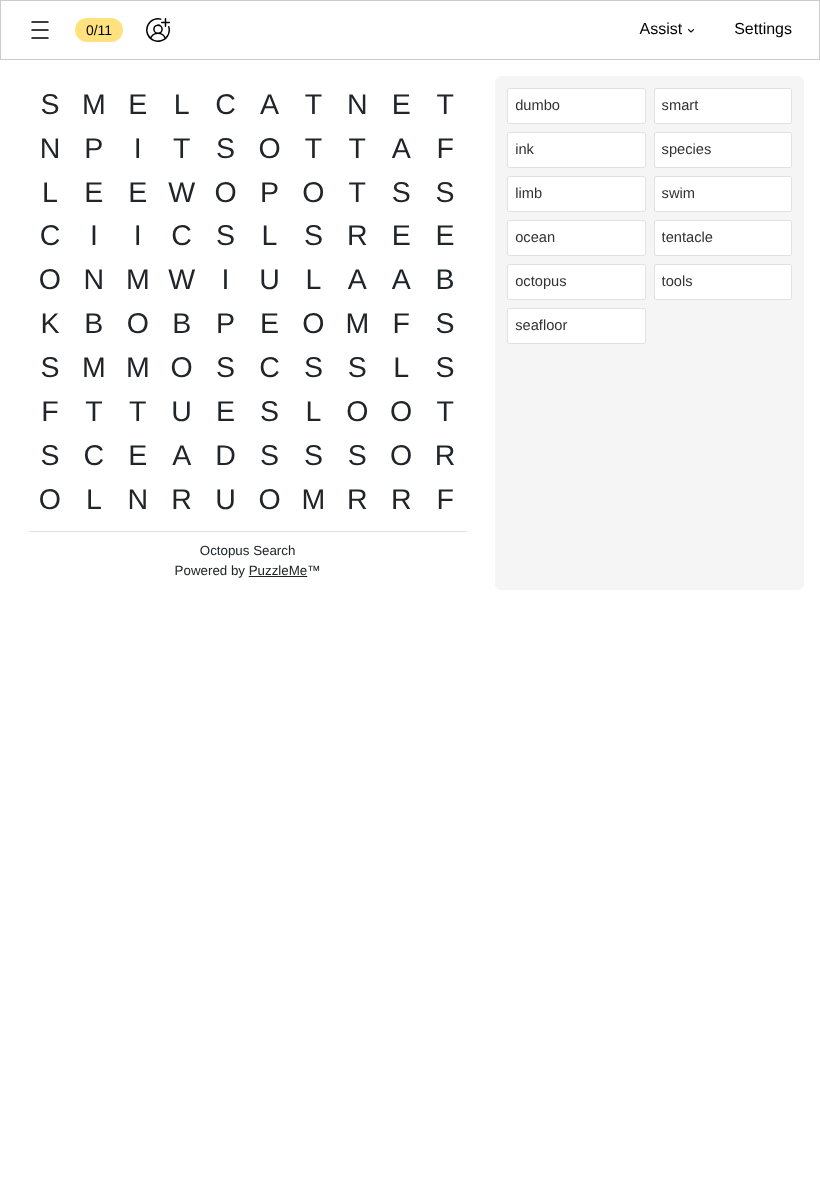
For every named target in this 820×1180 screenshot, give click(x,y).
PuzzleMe (278, 570)
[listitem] (576, 106)
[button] (40, 30)
